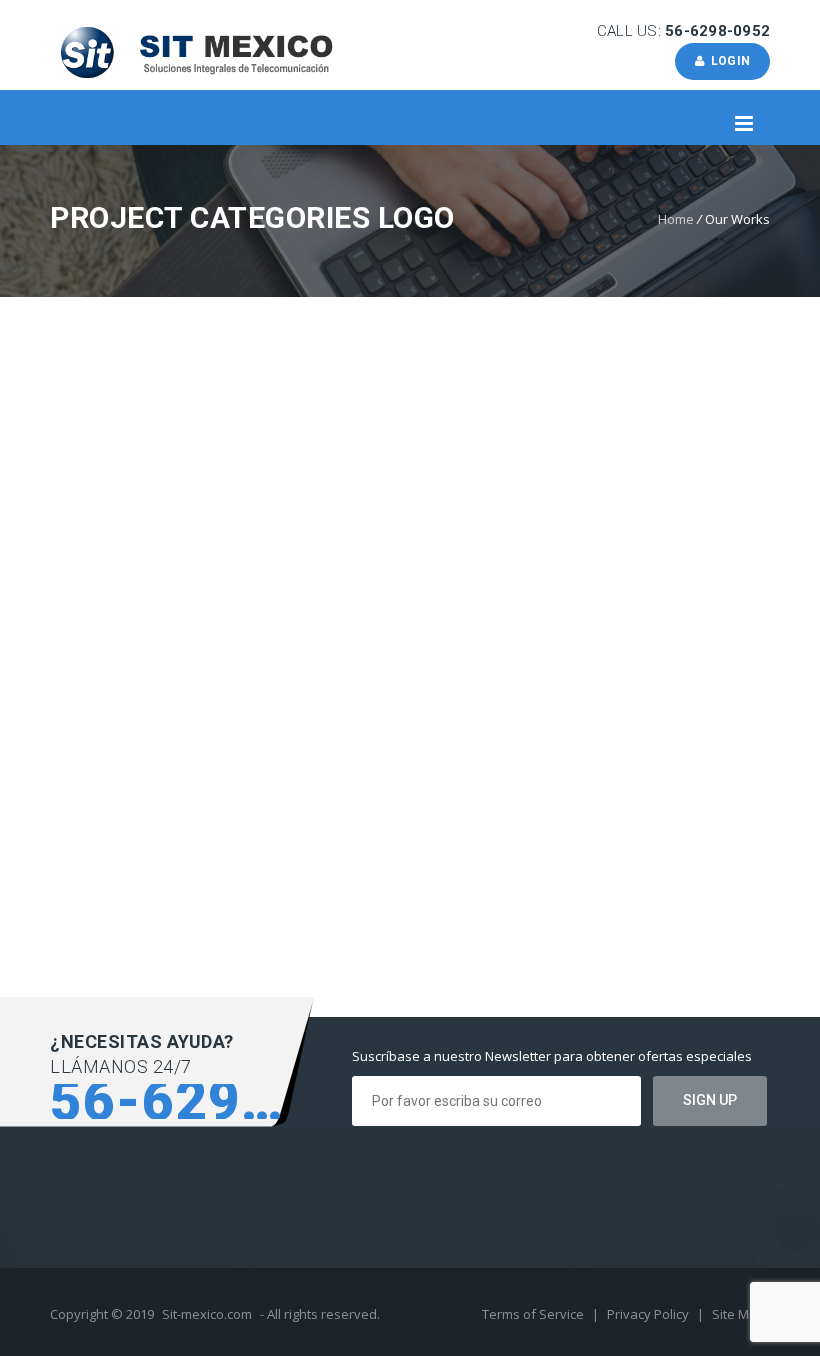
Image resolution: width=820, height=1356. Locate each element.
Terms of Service (534, 1314)
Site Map (738, 1314)
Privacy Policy (649, 1314)
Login (727, 61)
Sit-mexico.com (207, 1314)
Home (676, 219)
